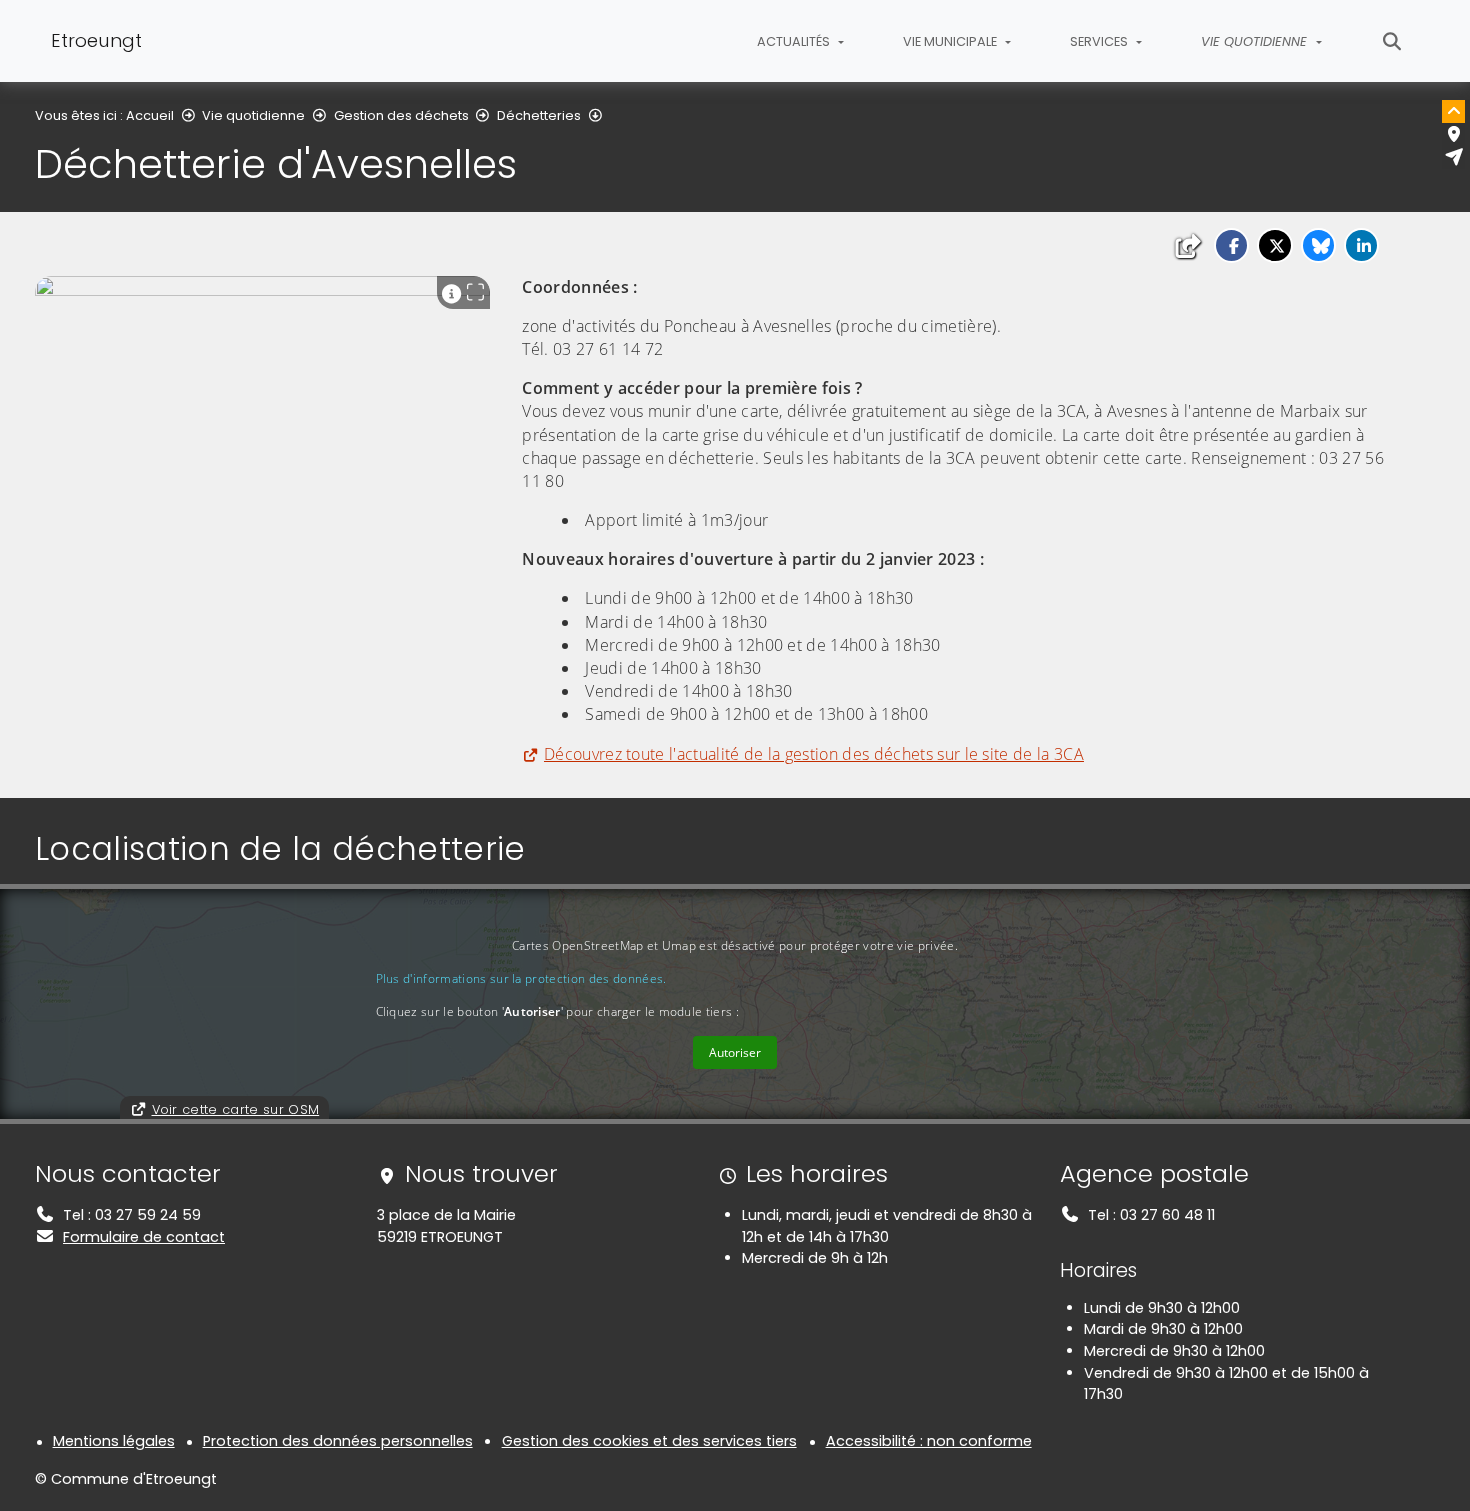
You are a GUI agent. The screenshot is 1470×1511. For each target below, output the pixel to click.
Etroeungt (96, 40)
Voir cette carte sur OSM (236, 1109)
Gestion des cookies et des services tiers (649, 1441)
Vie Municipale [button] (951, 41)
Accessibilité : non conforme (929, 1441)
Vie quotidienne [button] (1256, 41)
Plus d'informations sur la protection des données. (521, 978)
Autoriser (735, 1052)
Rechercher (1392, 41)
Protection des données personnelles (338, 1441)
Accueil (150, 115)
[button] (1231, 245)
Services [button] (1100, 41)
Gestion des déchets (401, 115)
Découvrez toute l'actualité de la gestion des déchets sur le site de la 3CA (814, 754)
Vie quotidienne (253, 115)
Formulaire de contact (144, 1237)
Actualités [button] (795, 41)
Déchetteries (539, 115)
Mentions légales (114, 1441)
